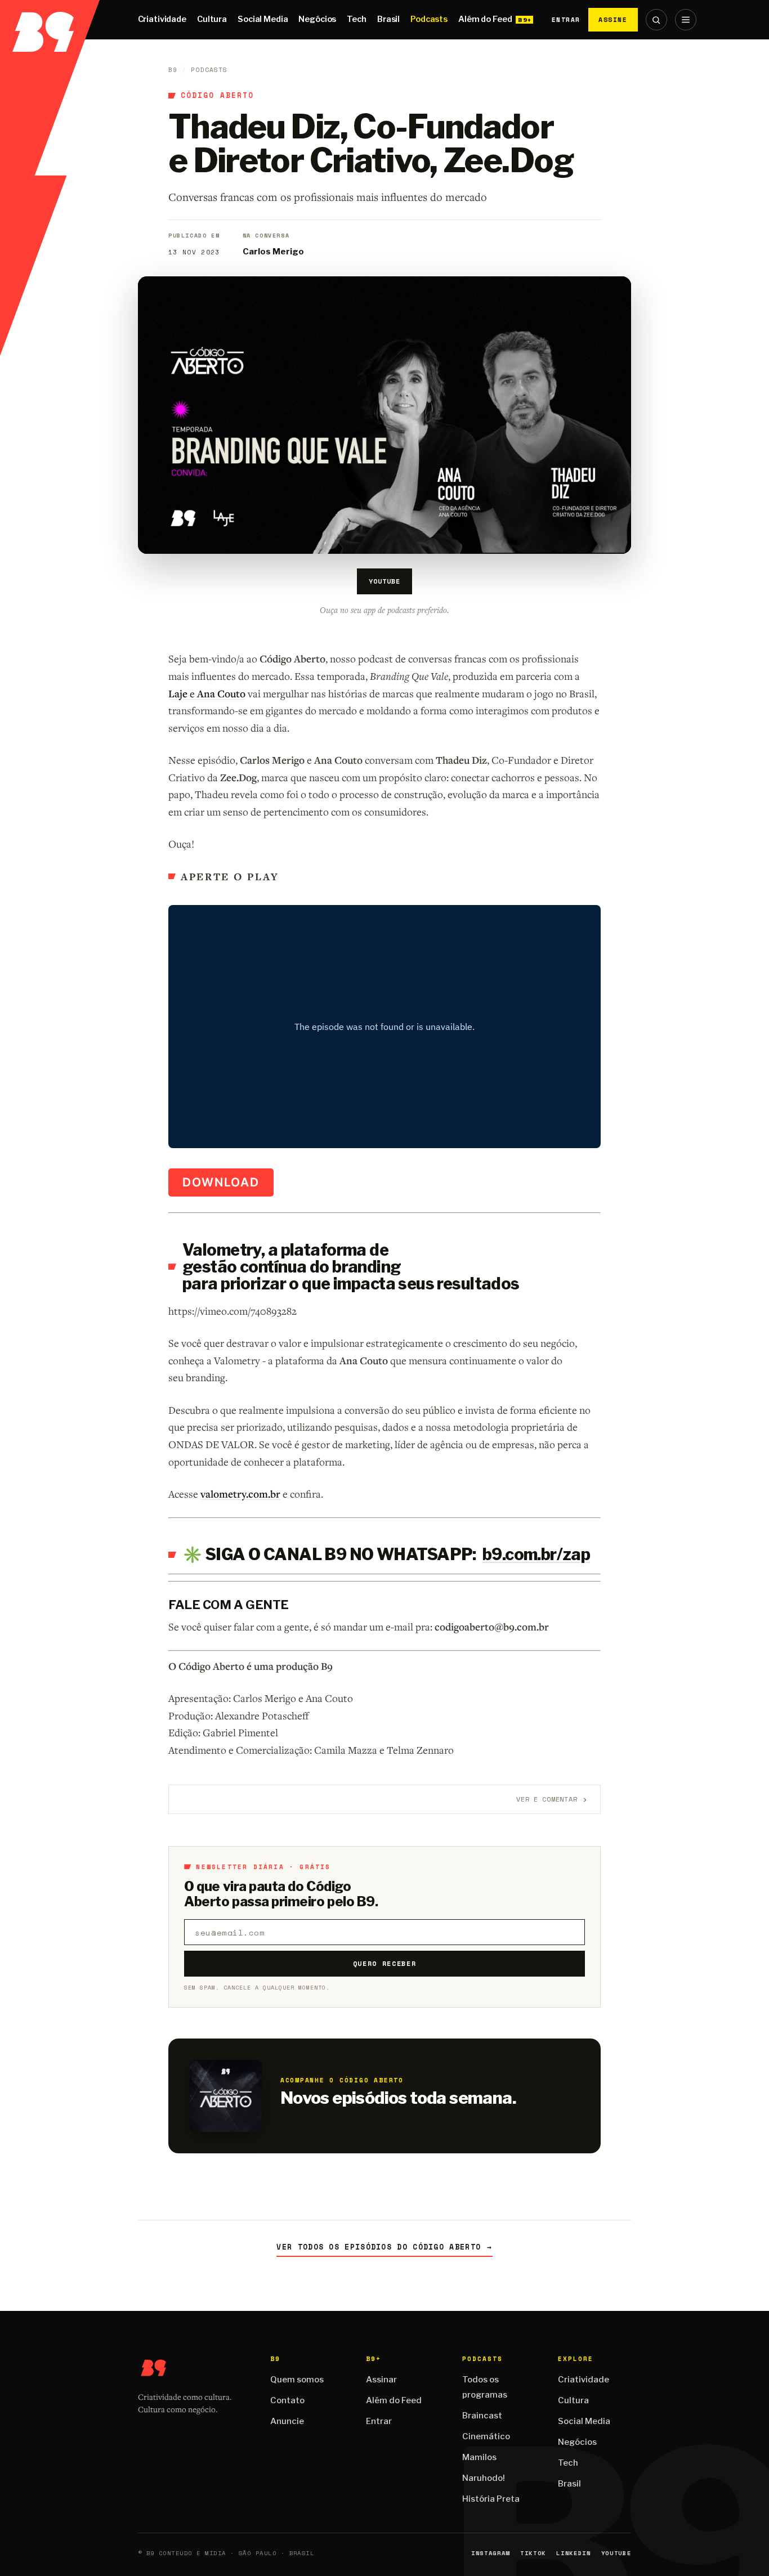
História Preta (491, 2499)
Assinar (381, 2380)
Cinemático (486, 2436)
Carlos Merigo (273, 252)
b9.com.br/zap (536, 1554)
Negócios (317, 19)
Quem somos (297, 2380)
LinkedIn (573, 2553)
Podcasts (429, 19)
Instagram (491, 2553)
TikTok (533, 2553)
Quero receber (385, 1963)
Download (221, 1182)
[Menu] (686, 20)
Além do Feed (485, 19)
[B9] (50, 20)
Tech (356, 19)
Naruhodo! (484, 2478)
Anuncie (287, 2421)
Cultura (212, 19)
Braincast (482, 2416)
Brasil (388, 19)
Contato (287, 2400)
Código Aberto (217, 96)
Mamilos (479, 2457)
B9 (173, 70)
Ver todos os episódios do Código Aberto (384, 2247)
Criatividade (162, 19)
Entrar (566, 20)
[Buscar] (656, 20)
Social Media (263, 19)
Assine (613, 19)
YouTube (384, 581)
